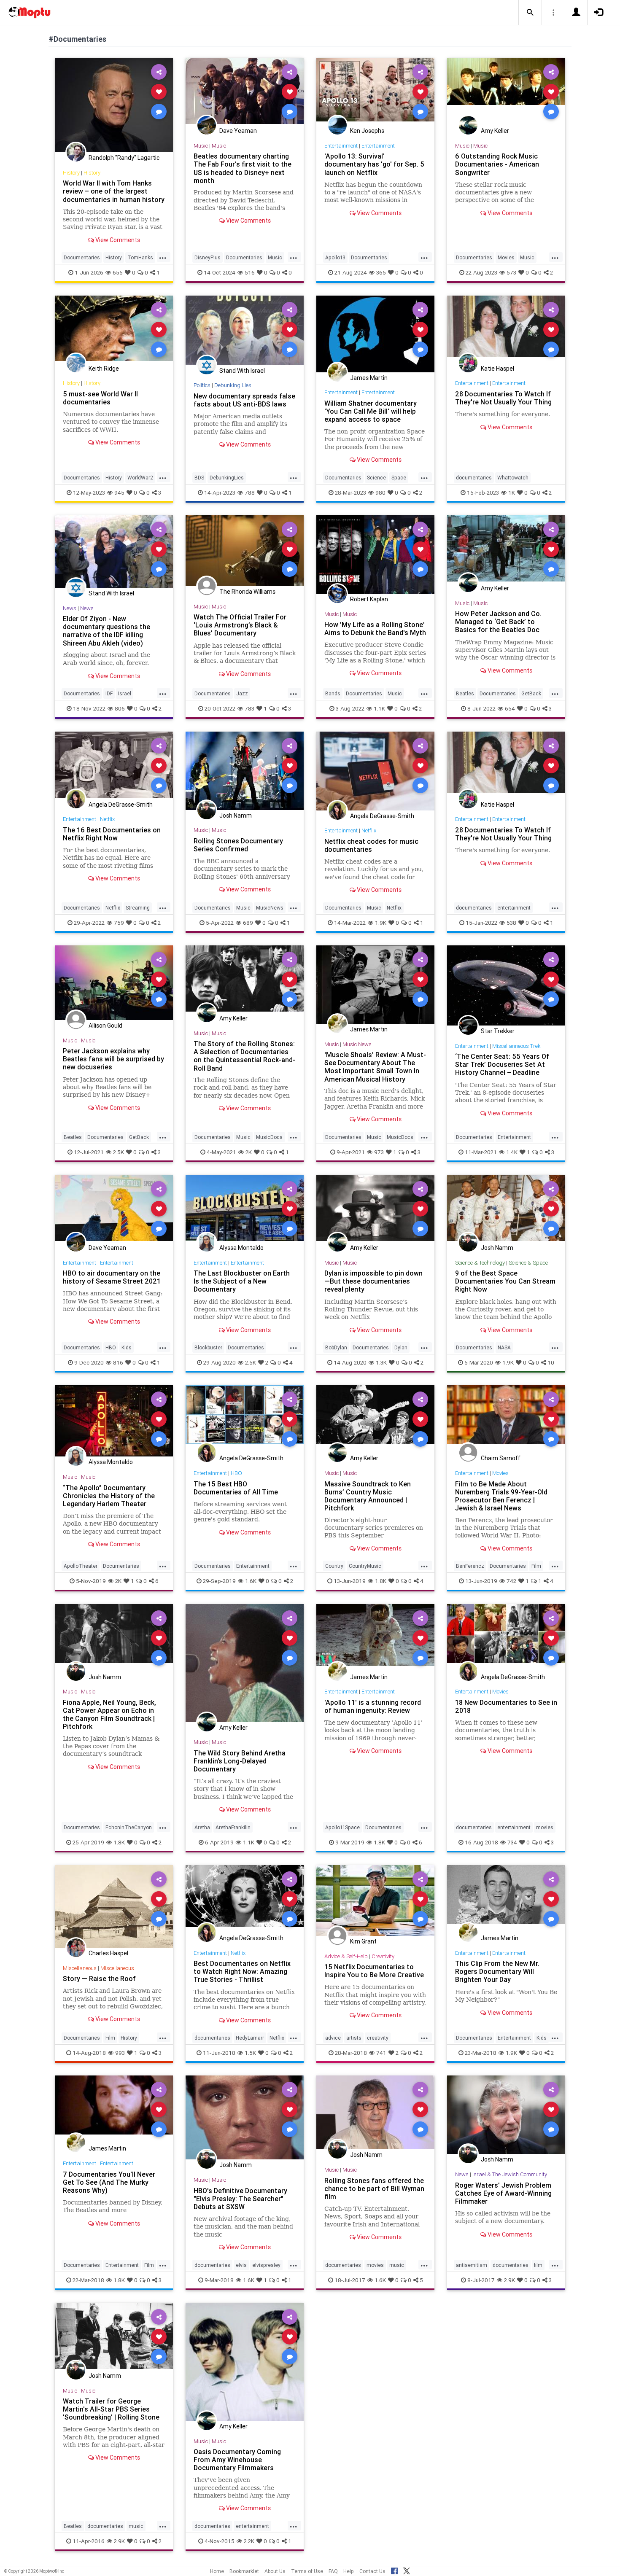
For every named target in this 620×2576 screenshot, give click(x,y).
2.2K (249, 2541)
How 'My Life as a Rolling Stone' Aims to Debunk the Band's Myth (375, 629)
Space (399, 478)
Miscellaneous (80, 1968)
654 (510, 708)
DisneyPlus (208, 257)
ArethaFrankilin (233, 1827)
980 (380, 493)
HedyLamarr (250, 2038)
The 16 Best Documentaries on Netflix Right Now (112, 834)
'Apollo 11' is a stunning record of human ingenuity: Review (373, 1706)
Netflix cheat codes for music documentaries (371, 845)
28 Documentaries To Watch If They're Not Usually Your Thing (503, 398)
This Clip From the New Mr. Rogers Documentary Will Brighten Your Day (497, 1971)
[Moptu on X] (407, 2570)
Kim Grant (363, 1941)
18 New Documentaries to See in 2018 (506, 1706)
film (538, 2265)
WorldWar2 (140, 478)
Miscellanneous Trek (516, 1046)
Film (536, 1566)
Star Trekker (498, 1031)
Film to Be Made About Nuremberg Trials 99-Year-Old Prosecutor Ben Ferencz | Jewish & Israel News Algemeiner (501, 1500)
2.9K (509, 2280)
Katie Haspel (497, 369)
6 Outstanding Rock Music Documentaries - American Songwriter (497, 164)
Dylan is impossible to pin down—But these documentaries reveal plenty (373, 1281)
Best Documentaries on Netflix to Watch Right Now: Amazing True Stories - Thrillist (242, 1971)
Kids (127, 1347)
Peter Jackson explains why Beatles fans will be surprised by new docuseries (113, 1059)
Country (334, 1566)
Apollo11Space (342, 1827)
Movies (506, 257)
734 (512, 1842)
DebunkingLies (227, 478)
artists (354, 2038)
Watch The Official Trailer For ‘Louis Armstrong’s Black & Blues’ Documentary (240, 625)
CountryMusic (365, 1566)
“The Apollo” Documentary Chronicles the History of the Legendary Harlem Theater (109, 1496)
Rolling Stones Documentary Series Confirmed (238, 845)
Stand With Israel (242, 371)
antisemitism (472, 2265)
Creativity (383, 1956)
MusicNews (270, 908)
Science (376, 478)
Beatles (465, 693)
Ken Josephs (367, 131)
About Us (275, 2571)
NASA (504, 1347)
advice (333, 2038)
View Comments (117, 240)
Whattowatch (513, 478)
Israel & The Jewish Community (510, 2174)
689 (248, 923)
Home (217, 2571)
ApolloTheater (81, 1566)
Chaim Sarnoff (501, 1458)
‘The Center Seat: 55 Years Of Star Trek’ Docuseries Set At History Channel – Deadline (502, 1064)
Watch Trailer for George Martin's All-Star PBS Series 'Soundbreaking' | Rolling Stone (111, 2409)
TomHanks (140, 257)
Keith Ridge (104, 369)
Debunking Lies (233, 385)
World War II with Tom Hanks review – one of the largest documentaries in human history (114, 191)
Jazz (242, 693)
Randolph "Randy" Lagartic (124, 158)
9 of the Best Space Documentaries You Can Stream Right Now (505, 1281)
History (71, 173)
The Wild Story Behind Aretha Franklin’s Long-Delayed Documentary (240, 1761)
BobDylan (336, 1347)
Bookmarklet (244, 2571)
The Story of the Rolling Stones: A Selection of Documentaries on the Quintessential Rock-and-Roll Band (244, 1056)
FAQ (333, 2571)
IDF (109, 693)
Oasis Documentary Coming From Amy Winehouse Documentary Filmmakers (237, 2460)
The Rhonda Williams (247, 592)
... (163, 257)
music (397, 2265)
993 (120, 2053)
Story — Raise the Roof (99, 1978)
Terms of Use (307, 2571)
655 (118, 272)
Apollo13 (335, 257)
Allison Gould (105, 1026)
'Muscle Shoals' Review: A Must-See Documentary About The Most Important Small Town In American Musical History (375, 1067)
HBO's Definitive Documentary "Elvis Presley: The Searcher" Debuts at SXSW (240, 2199)
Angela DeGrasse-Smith (121, 805)
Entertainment (341, 146)
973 (379, 1152)
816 (118, 1362)
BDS (199, 478)
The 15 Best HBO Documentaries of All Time (236, 1488)
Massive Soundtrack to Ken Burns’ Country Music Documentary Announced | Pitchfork (368, 1496)
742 (511, 1581)
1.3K (381, 1362)
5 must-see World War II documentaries (100, 398)
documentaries (474, 478)
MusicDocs (269, 1137)
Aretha (202, 1827)
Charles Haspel (108, 1953)
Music (201, 146)
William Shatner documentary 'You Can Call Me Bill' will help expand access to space (371, 411)
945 (119, 493)
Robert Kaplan (369, 599)
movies (545, 1827)
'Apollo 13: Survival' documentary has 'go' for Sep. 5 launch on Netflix (374, 164)
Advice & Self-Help (346, 1956)
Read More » (114, 105)
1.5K (250, 2053)
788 (250, 493)
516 (250, 272)
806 (120, 708)
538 (511, 923)
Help (349, 2571)
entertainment (514, 908)
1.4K (512, 1152)
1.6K (251, 1581)
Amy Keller (495, 131)
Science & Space (528, 1263)
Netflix (107, 819)
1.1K (379, 708)
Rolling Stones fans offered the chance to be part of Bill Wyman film (374, 2188)
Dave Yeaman (238, 131)
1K (512, 493)
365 (381, 272)
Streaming (138, 908)
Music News (357, 1044)
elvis (241, 2265)
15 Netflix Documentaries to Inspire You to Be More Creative (374, 1971)
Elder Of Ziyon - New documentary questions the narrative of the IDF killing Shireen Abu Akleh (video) (106, 631)
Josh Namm (236, 816)
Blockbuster (208, 1347)
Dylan (401, 1347)
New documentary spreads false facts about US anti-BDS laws (244, 400)
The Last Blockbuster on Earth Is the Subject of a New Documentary (242, 1281)
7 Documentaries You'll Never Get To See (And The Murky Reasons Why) (109, 2182)
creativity (378, 2038)
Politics (202, 385)
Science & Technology (480, 1263)
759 (119, 923)
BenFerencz (470, 1566)
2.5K (119, 1152)
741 (381, 2053)
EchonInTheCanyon (129, 1827)
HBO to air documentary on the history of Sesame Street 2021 (112, 1277)
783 (249, 708)
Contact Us (372, 2571)
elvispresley (266, 2265)
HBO (111, 1347)
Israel (125, 693)
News (70, 608)
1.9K (381, 923)
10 (551, 1362)
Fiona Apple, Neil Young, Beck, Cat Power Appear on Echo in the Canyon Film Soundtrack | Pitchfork (109, 1714)
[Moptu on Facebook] (394, 2570)
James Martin (369, 378)
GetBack (531, 693)
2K (249, 1152)
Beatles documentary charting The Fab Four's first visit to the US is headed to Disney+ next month (243, 168)
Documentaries (82, 257)
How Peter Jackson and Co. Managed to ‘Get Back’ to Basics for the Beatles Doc (498, 622)
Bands (333, 693)
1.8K (381, 1581)
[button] (530, 13)
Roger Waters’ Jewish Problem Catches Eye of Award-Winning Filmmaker (503, 2193)
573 (511, 272)
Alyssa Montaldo (241, 1248)
